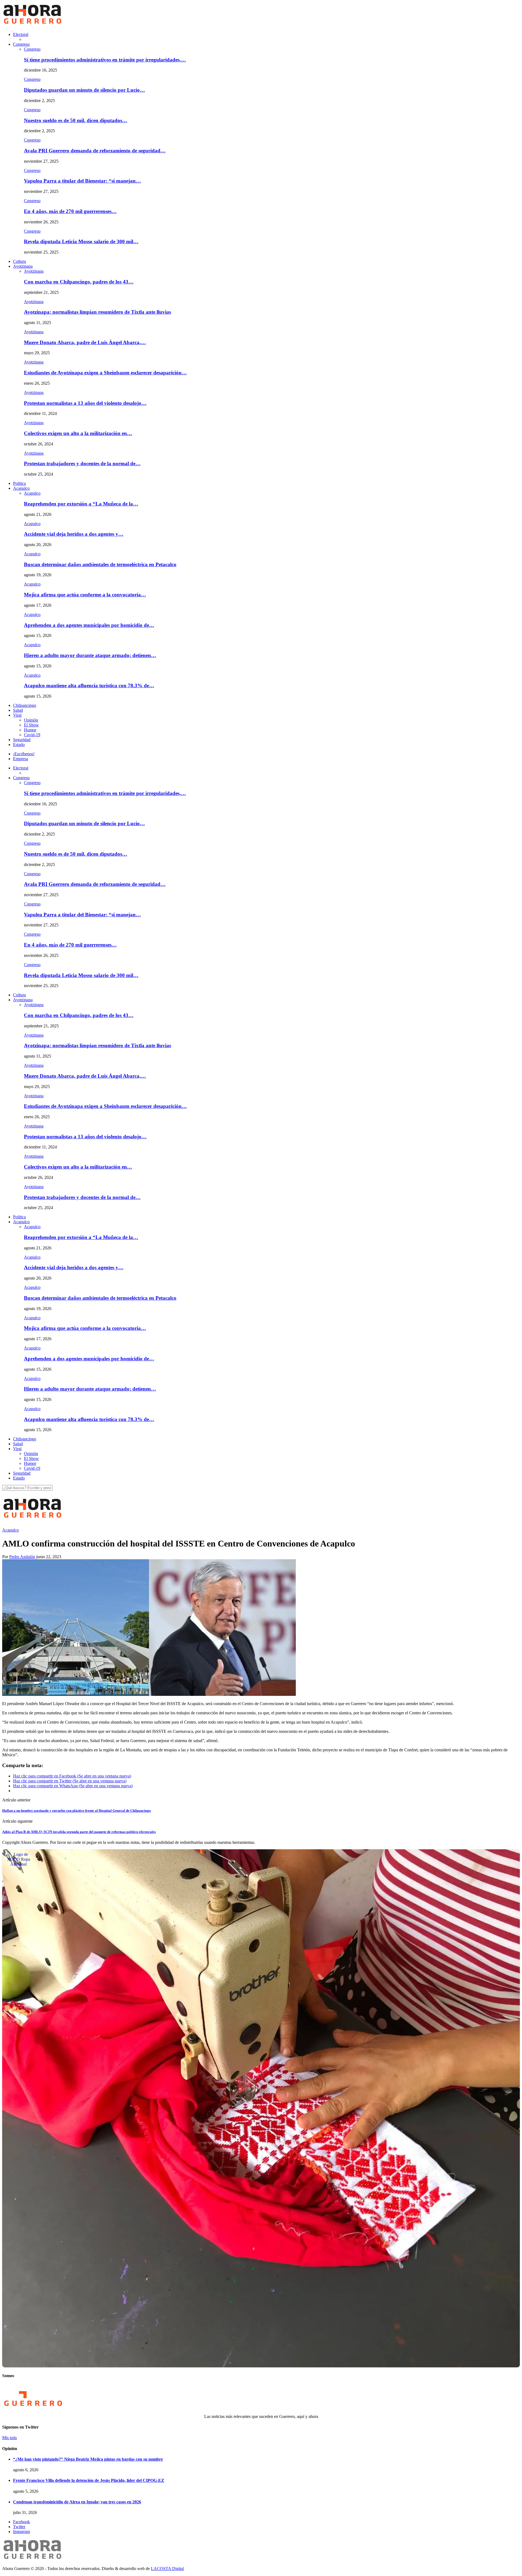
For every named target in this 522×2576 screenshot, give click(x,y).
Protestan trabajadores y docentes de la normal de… (82, 463)
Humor (30, 730)
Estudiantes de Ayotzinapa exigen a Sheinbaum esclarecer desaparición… (105, 373)
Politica (19, 483)
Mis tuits (10, 2438)
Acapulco (21, 488)
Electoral (21, 34)
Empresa (21, 759)
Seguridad (22, 740)
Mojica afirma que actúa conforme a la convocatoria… (85, 595)
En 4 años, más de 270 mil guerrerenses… (70, 211)
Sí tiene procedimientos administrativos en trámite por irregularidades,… (105, 60)
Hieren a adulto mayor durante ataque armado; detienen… (90, 655)
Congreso (21, 44)
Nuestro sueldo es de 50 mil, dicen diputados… (76, 120)
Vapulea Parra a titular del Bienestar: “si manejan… (82, 181)
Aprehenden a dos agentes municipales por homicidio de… (89, 625)
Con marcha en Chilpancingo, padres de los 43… (79, 282)
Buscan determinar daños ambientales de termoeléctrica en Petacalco (100, 564)
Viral (17, 715)
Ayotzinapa (23, 266)
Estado (19, 745)
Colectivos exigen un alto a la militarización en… (78, 433)
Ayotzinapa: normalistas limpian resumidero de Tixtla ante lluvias (97, 312)
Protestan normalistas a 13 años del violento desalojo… (85, 403)
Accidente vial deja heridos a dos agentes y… (74, 534)
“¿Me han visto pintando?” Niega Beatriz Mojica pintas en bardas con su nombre (88, 2459)
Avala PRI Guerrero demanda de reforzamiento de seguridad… (95, 151)
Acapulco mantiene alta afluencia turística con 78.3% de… (89, 685)
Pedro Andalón (22, 1557)
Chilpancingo (25, 705)
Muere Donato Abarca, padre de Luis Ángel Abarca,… (85, 342)
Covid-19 (32, 735)
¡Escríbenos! (24, 754)
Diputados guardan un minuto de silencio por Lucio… (84, 90)
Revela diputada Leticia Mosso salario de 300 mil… (81, 241)
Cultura (19, 261)
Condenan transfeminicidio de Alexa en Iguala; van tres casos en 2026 (77, 2502)
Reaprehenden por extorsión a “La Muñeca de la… (81, 504)
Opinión (31, 720)
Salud (18, 710)
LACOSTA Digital (167, 2569)
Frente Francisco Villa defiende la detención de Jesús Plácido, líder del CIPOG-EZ (89, 2480)
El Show (31, 725)
